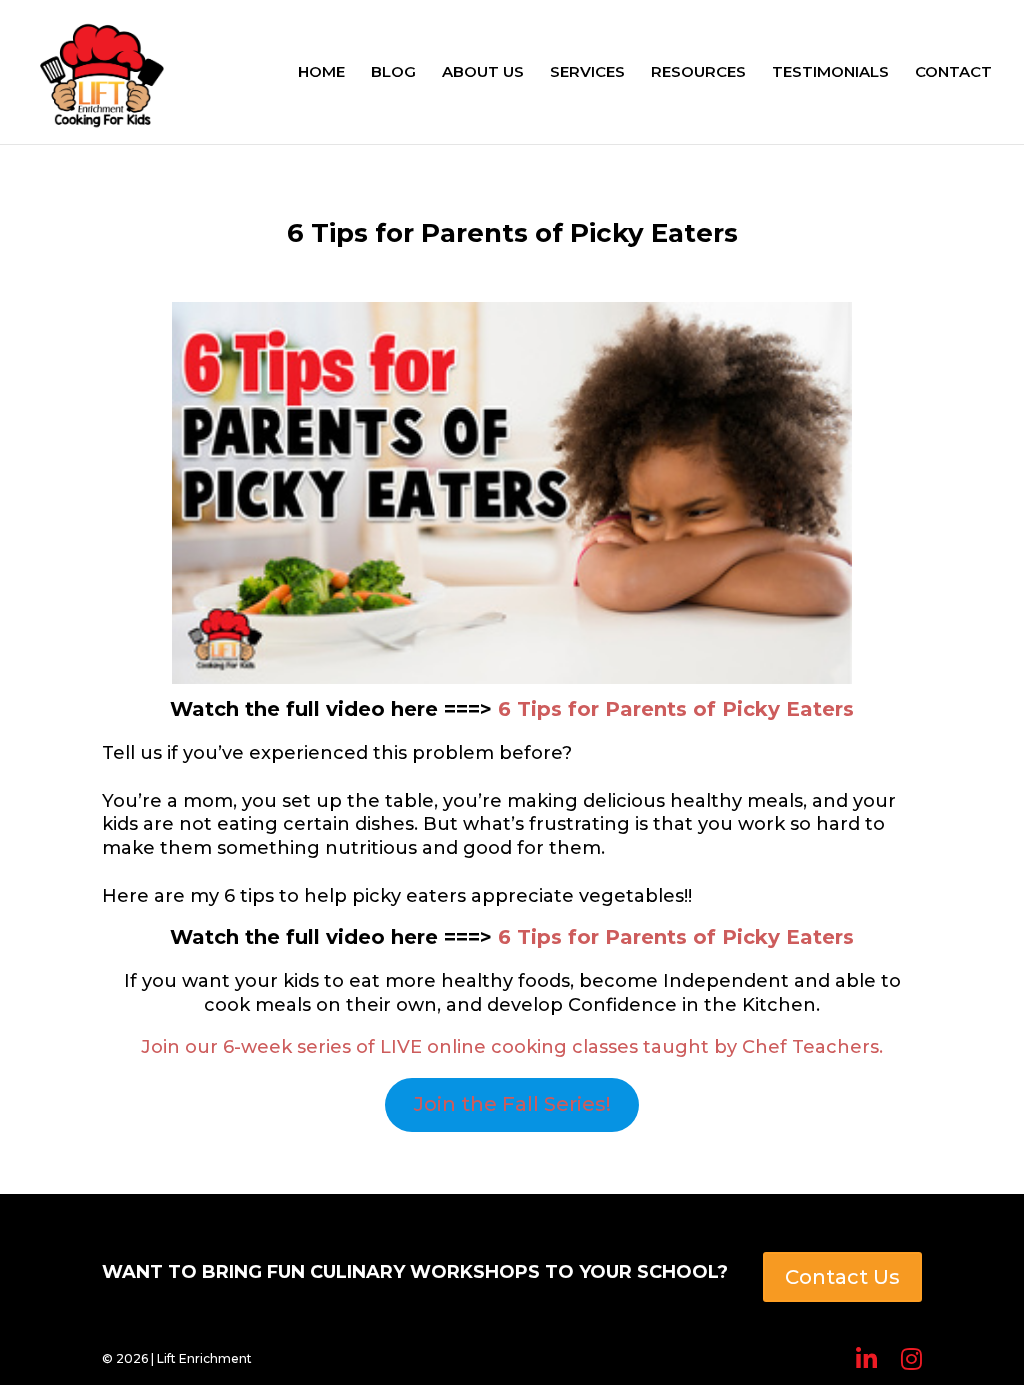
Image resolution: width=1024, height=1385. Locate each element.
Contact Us (842, 1277)
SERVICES (587, 73)
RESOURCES (698, 73)
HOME (321, 73)
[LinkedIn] (866, 1359)
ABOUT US (483, 73)
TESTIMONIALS (830, 73)
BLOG (393, 73)
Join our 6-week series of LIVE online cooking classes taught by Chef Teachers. (512, 1047)
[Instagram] (911, 1359)
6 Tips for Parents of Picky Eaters (676, 709)
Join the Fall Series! (512, 1104)
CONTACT (953, 73)
